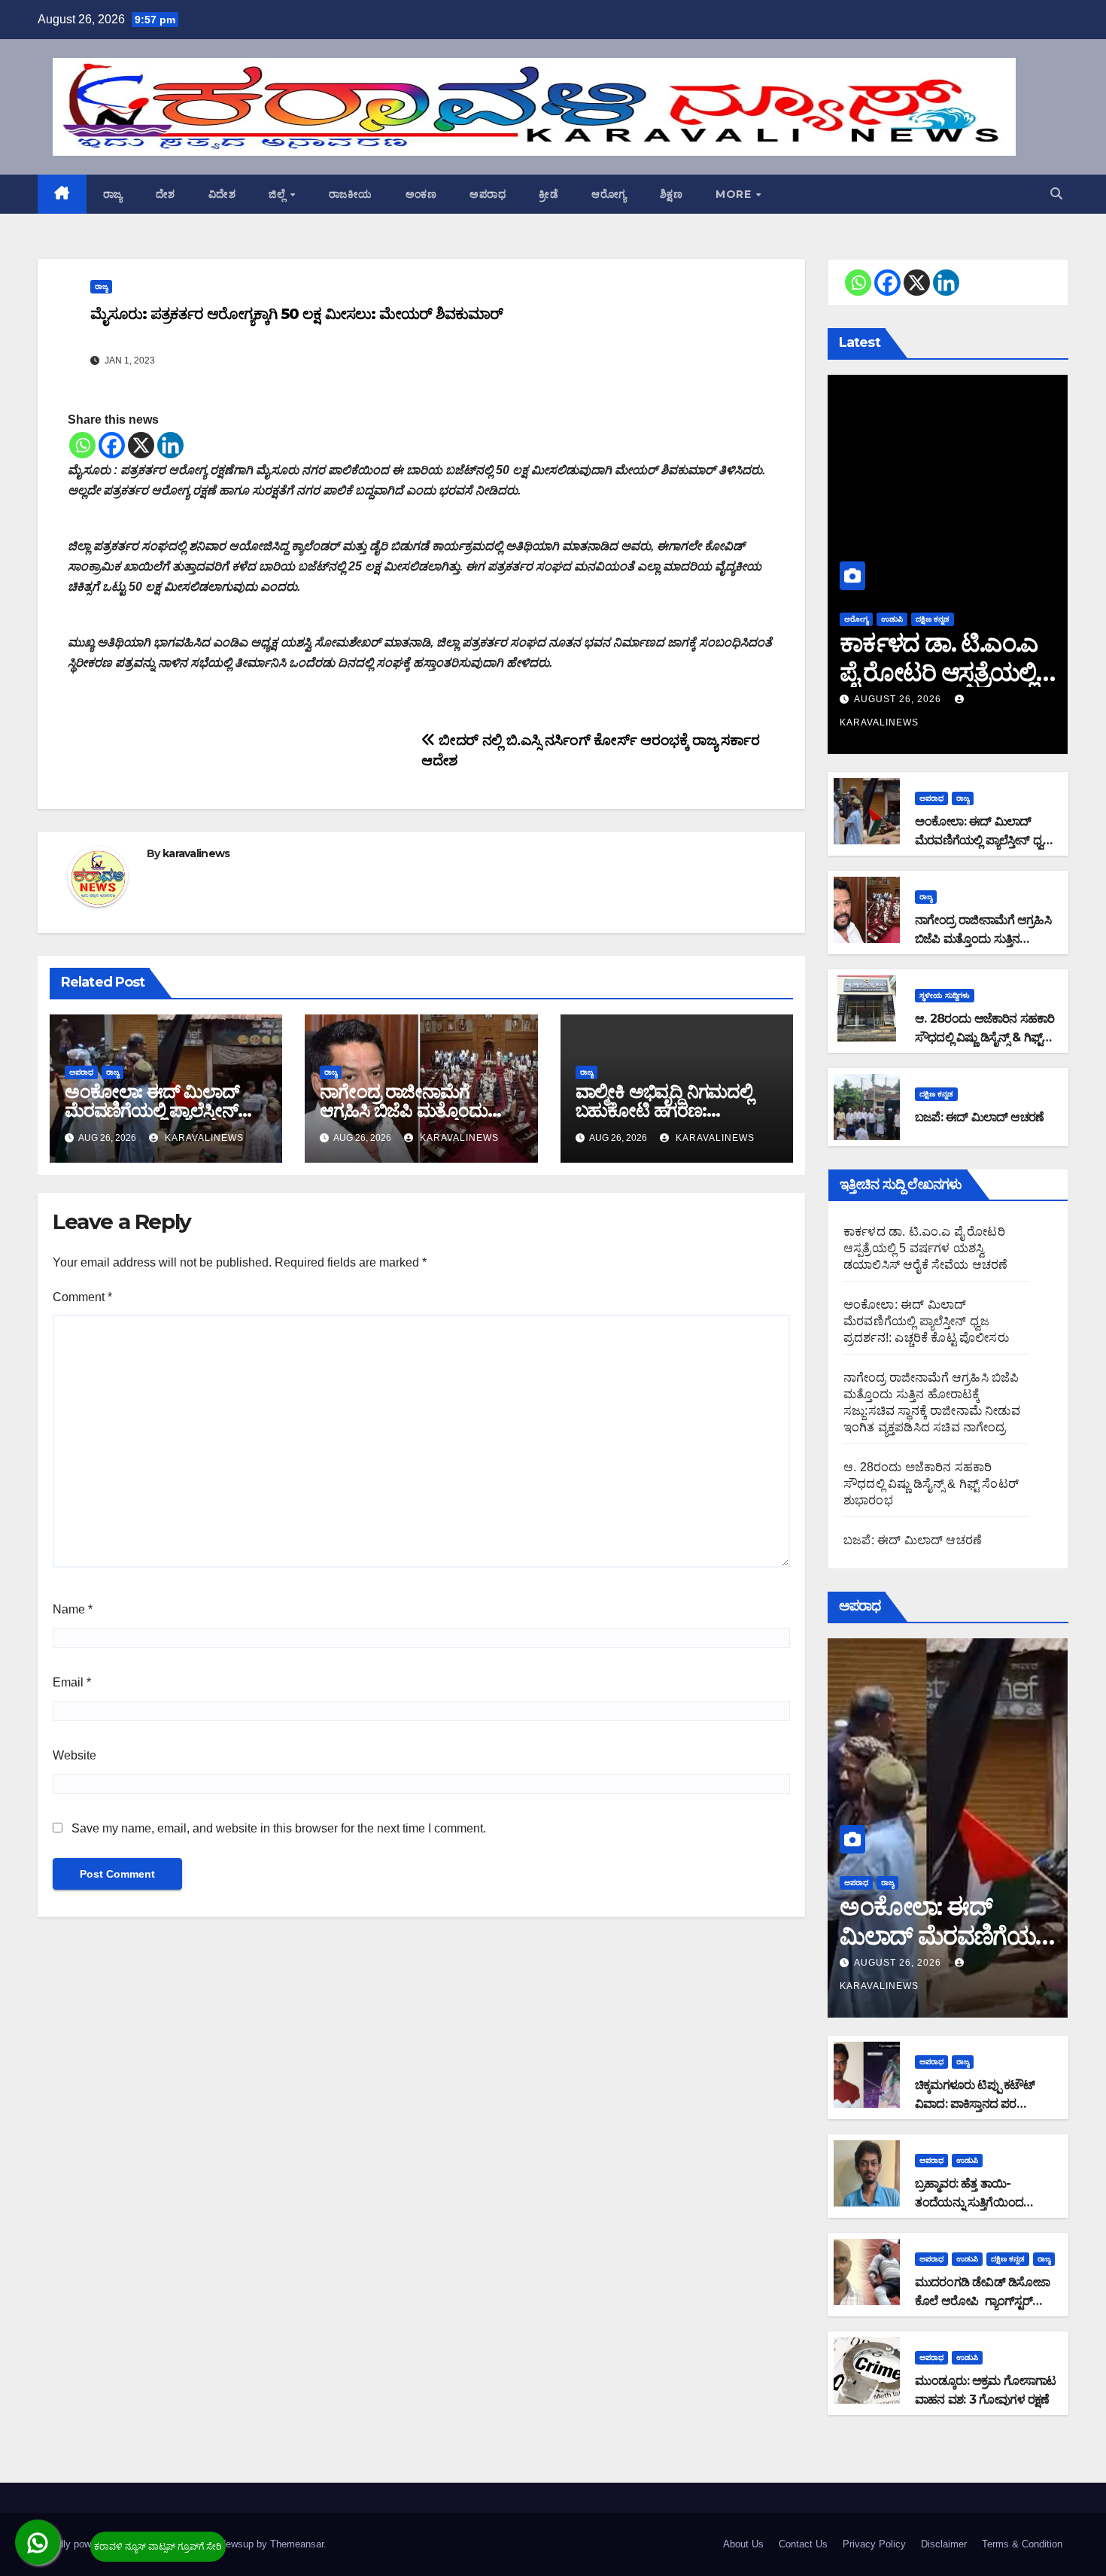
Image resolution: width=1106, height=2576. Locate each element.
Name (73, 1609)
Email (72, 1682)
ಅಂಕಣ (421, 194)
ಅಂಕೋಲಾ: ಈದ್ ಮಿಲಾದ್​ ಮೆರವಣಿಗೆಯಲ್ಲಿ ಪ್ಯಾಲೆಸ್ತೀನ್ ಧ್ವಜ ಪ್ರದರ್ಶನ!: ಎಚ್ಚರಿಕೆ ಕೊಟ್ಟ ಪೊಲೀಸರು (926, 1321)
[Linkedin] (170, 445)
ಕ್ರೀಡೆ (548, 194)
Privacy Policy (874, 2544)
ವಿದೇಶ (222, 194)
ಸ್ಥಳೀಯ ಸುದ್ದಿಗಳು (945, 995)
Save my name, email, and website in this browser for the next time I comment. (279, 1828)
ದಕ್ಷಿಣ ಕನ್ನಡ (933, 619)
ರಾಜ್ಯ (113, 194)
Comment (82, 1297)
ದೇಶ (166, 194)
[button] (1056, 194)
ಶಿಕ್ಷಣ (671, 194)
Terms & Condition (1022, 2544)
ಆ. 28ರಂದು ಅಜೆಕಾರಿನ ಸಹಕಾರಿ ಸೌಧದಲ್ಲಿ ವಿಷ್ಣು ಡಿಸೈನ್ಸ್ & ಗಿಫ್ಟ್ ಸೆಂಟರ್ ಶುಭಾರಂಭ (985, 1037)
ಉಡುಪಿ (892, 619)
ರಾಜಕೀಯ (351, 194)
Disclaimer (944, 2544)
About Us (743, 2544)
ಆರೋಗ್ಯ (609, 194)
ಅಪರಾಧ (488, 194)
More (735, 194)
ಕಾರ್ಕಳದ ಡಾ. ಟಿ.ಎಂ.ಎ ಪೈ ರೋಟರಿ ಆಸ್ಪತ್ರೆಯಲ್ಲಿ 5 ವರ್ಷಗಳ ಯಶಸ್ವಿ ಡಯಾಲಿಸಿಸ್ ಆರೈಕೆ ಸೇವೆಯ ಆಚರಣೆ (926, 1248)
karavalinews (196, 853)
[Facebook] (112, 445)
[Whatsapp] (82, 445)
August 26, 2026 (899, 699)
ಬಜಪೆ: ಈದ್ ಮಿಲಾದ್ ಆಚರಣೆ (979, 1117)
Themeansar (297, 2544)
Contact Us (803, 2544)
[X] (141, 445)
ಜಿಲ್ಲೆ (279, 194)
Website (74, 1755)
